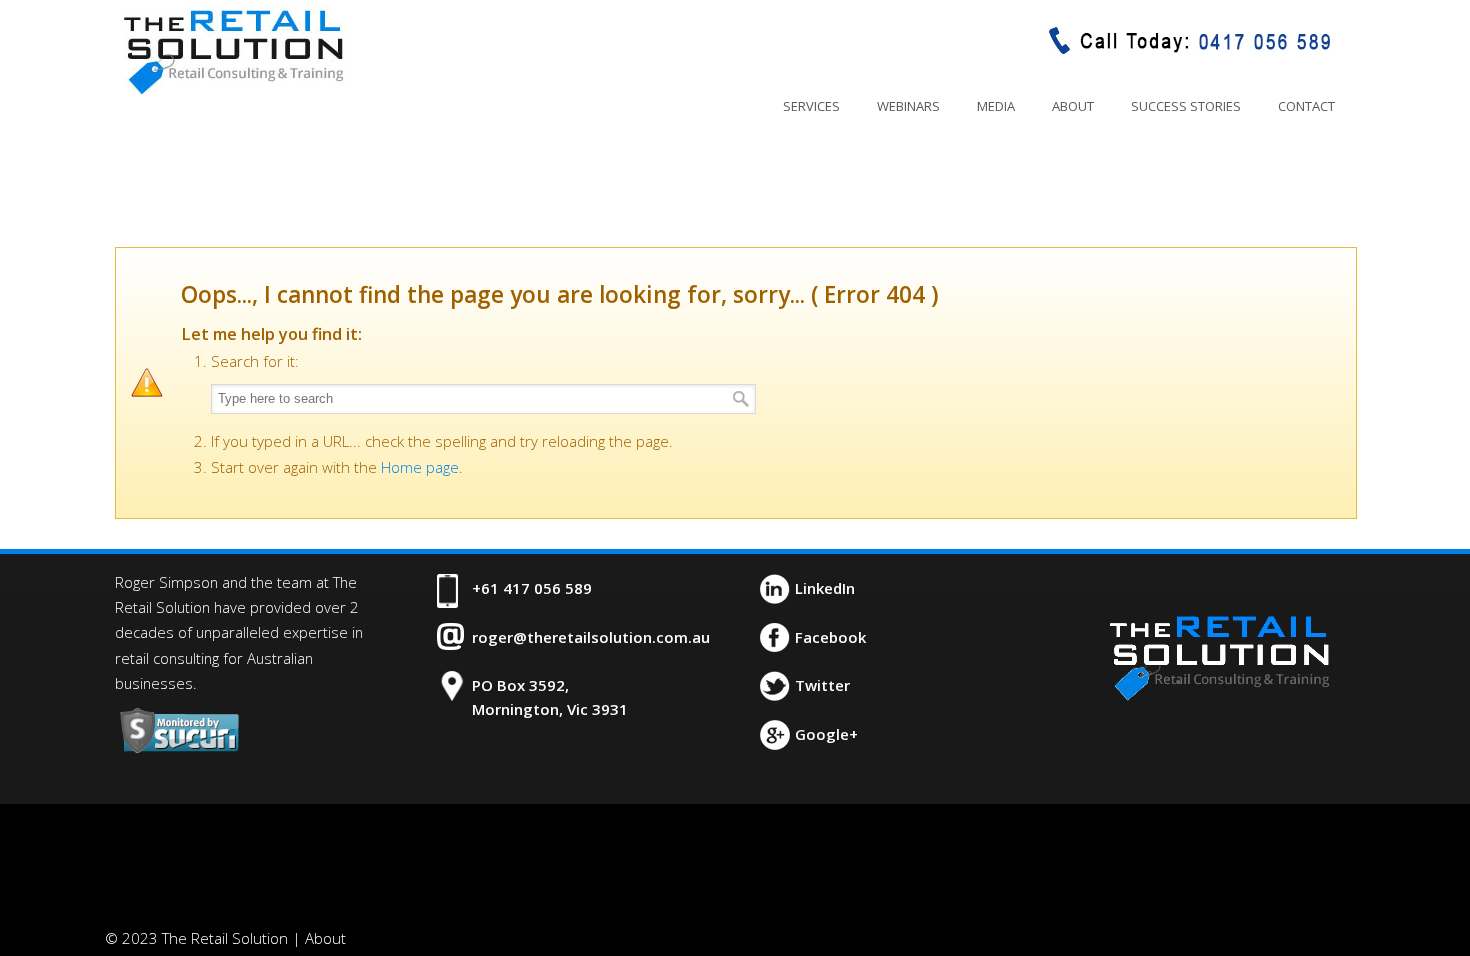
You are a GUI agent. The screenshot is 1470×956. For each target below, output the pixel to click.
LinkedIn (825, 588)
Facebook (830, 637)
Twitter (822, 685)
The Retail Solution (233, 51)
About (325, 938)
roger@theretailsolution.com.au (591, 637)
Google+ (826, 734)
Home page (420, 467)
